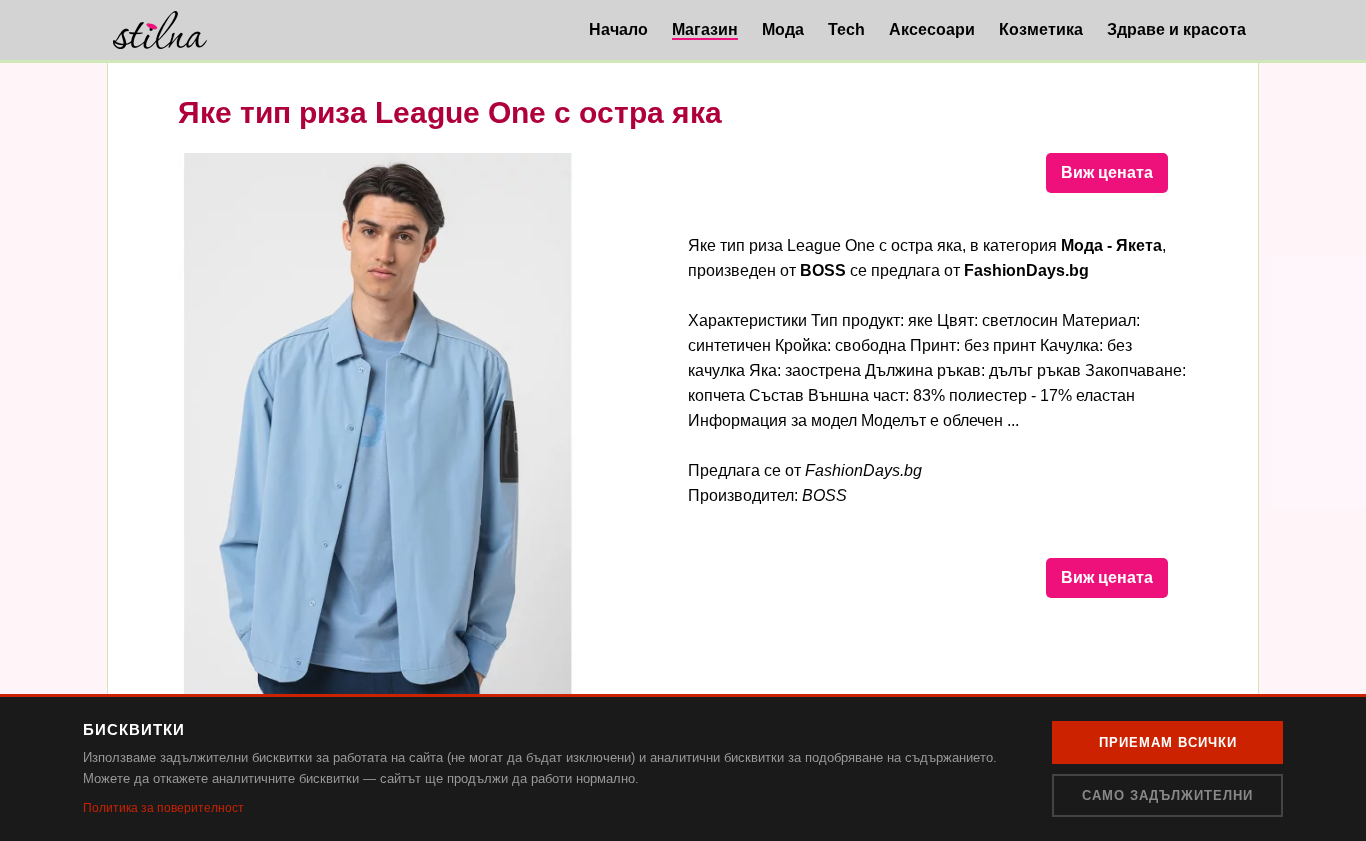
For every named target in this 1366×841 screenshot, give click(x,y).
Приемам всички (1168, 742)
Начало (618, 29)
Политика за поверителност (163, 808)
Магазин (705, 29)
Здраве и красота (1176, 29)
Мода (783, 29)
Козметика (1041, 29)
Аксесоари (932, 29)
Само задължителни (1167, 795)
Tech (846, 29)
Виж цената (1107, 172)
